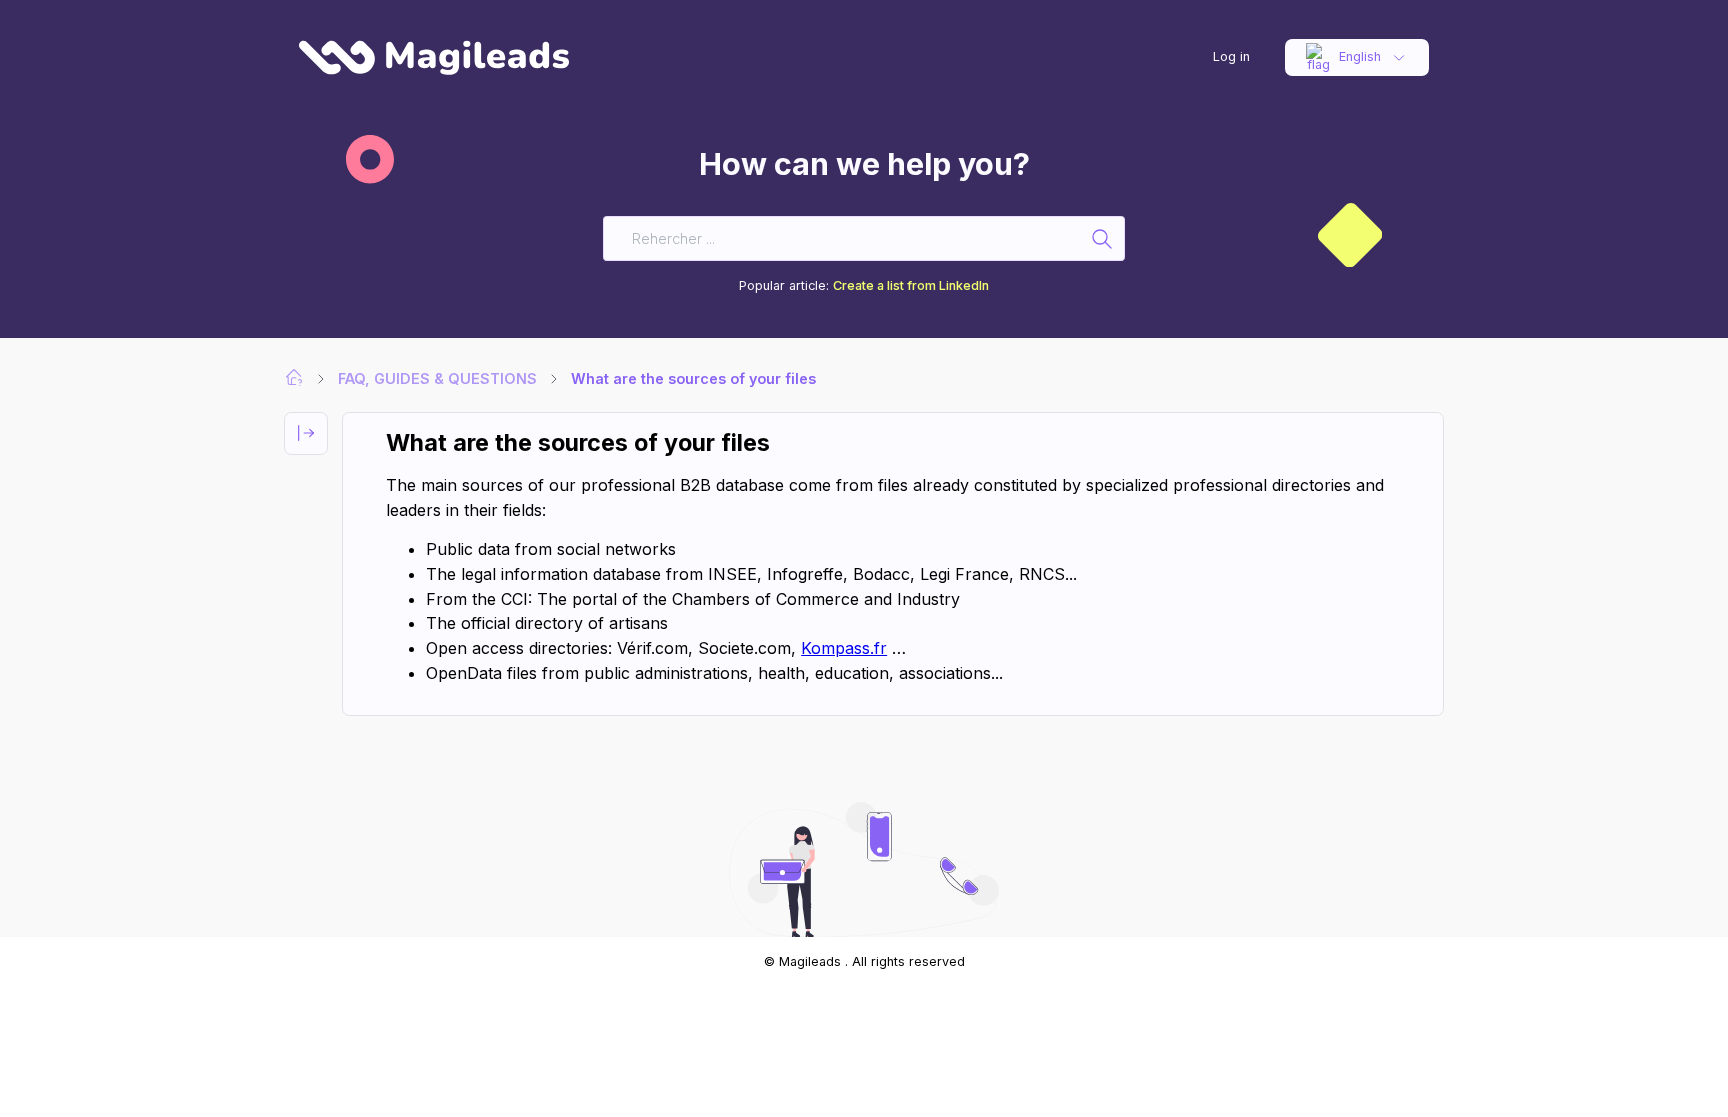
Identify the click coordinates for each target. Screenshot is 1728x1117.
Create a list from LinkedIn (911, 285)
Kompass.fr (844, 648)
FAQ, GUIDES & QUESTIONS (437, 378)
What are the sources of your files (693, 378)
